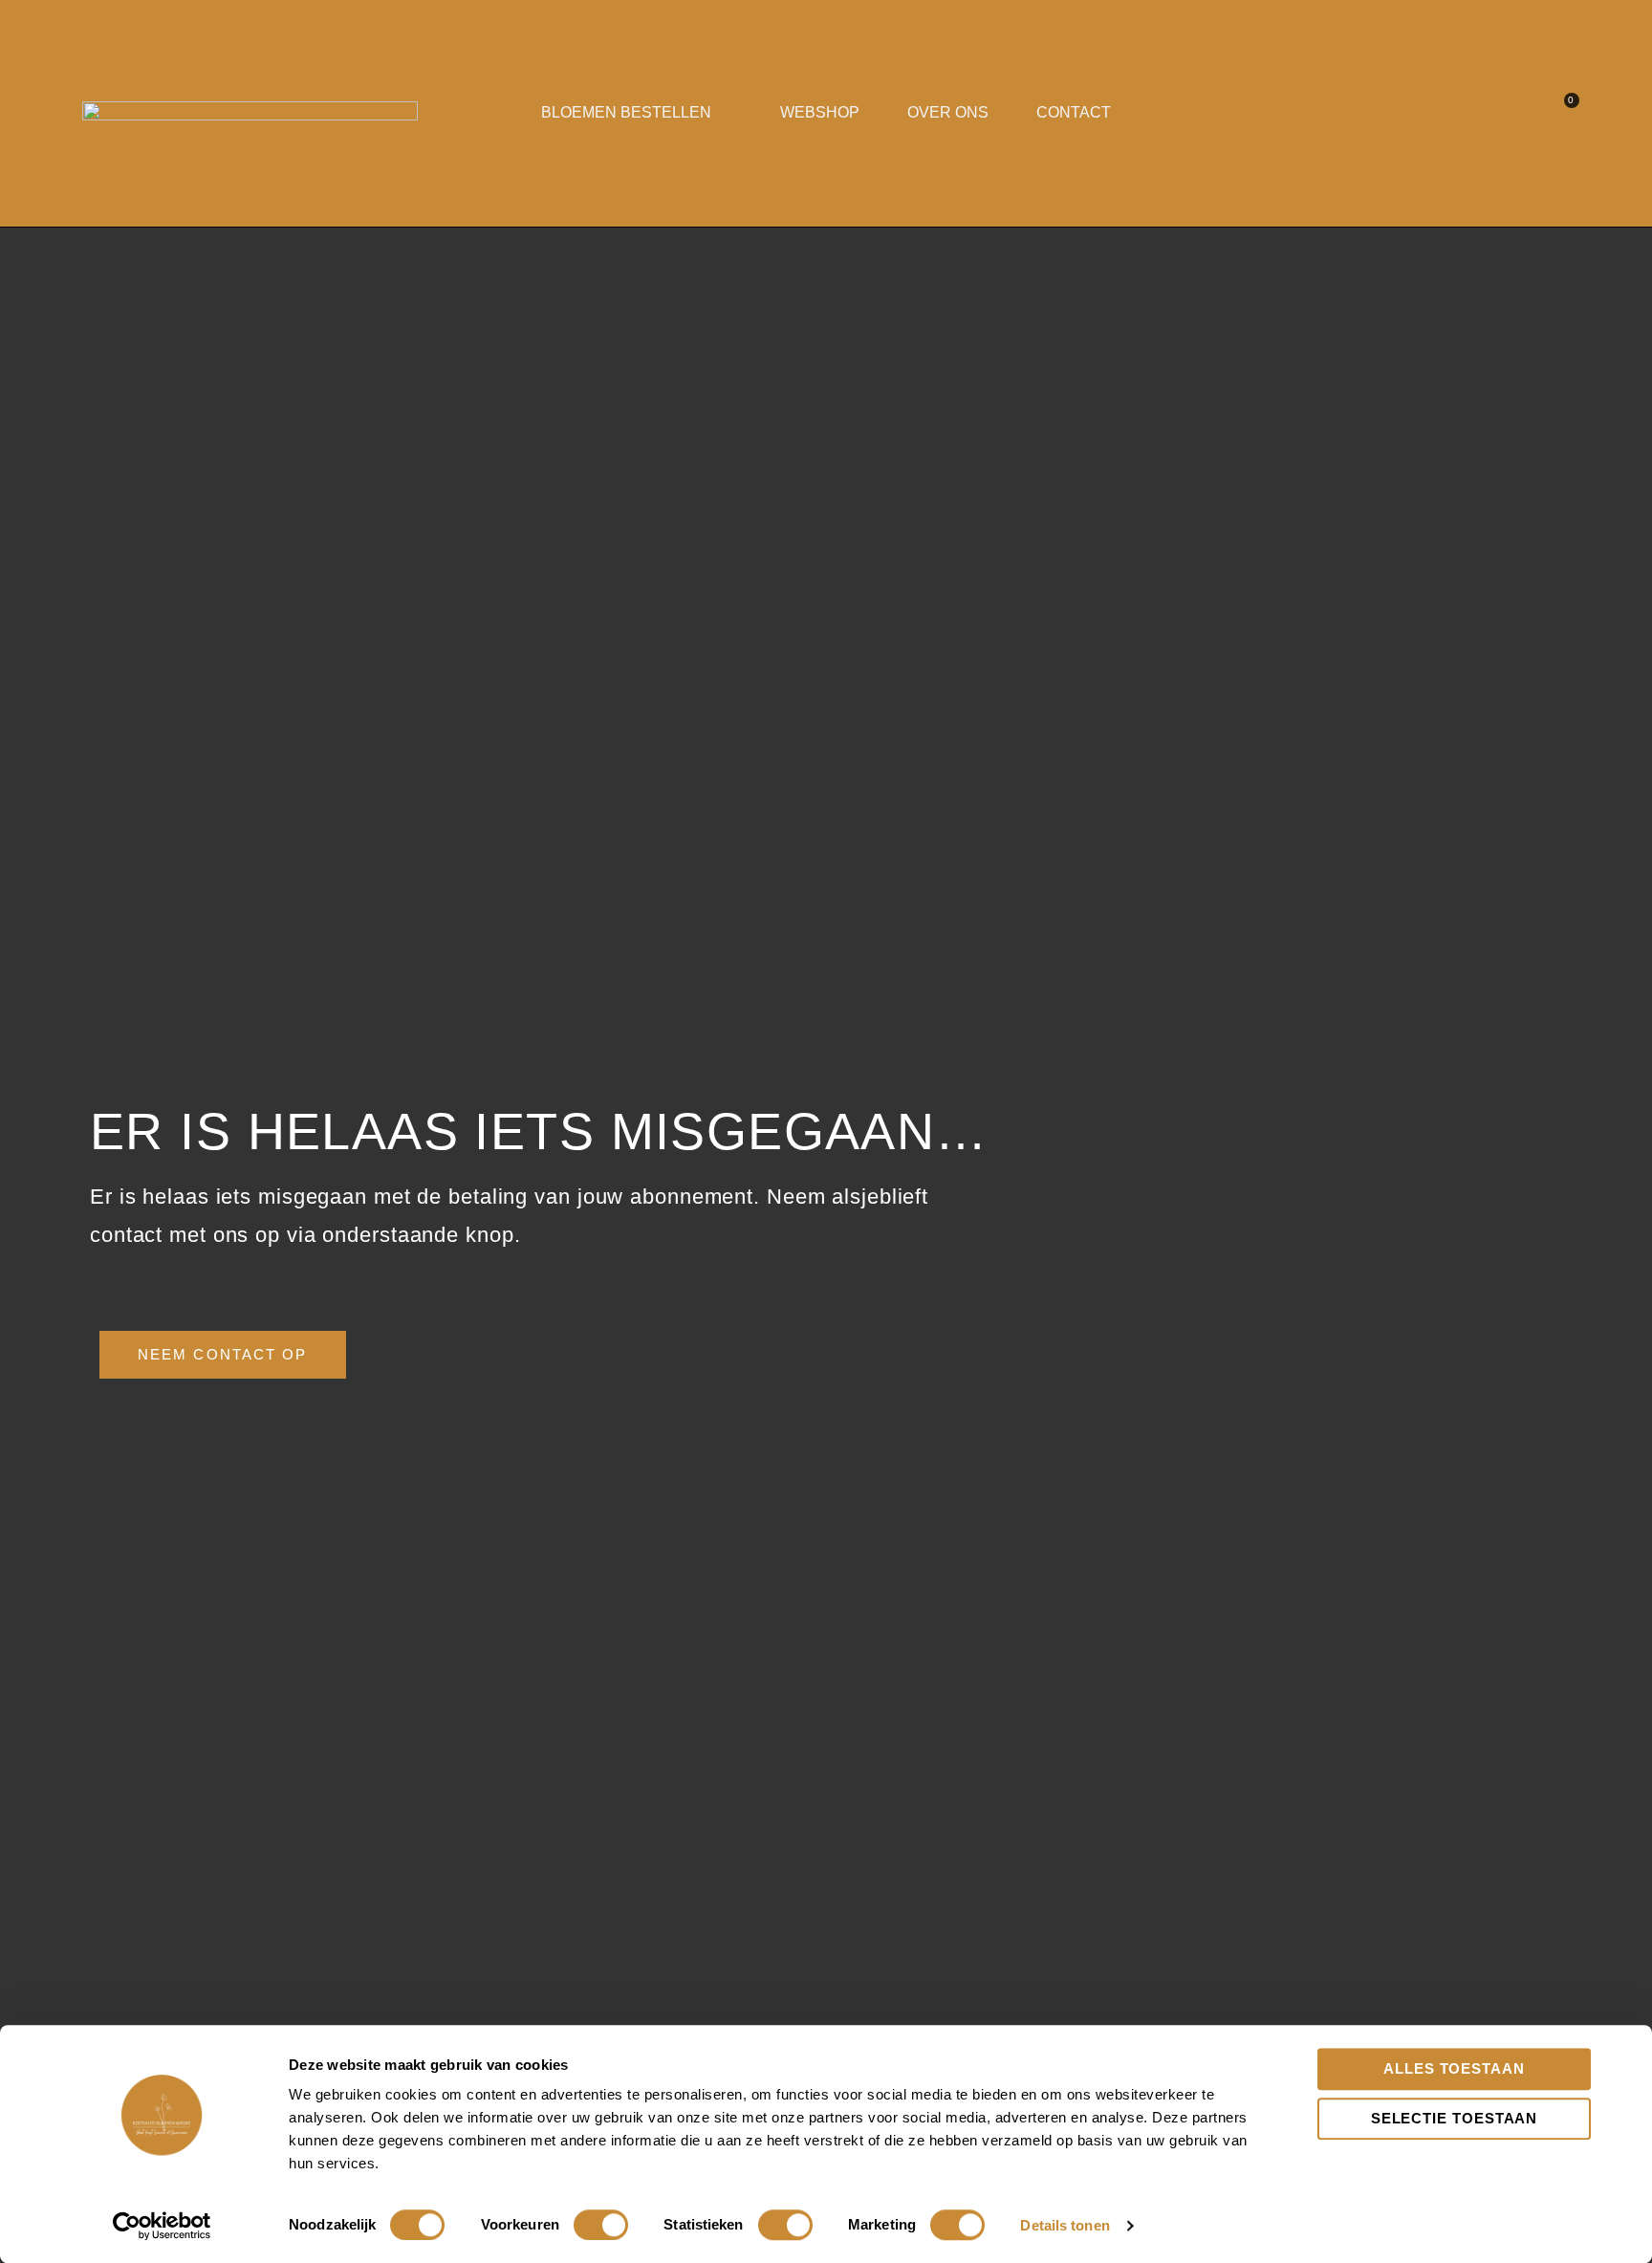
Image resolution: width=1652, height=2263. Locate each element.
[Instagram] (1492, 113)
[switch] (601, 2225)
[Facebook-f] (1456, 113)
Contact (1074, 112)
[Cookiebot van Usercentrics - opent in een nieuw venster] (162, 2226)
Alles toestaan (1454, 2068)
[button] (1528, 113)
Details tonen (1065, 2225)
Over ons (948, 112)
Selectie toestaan (1455, 2118)
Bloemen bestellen (626, 112)
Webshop (820, 112)
